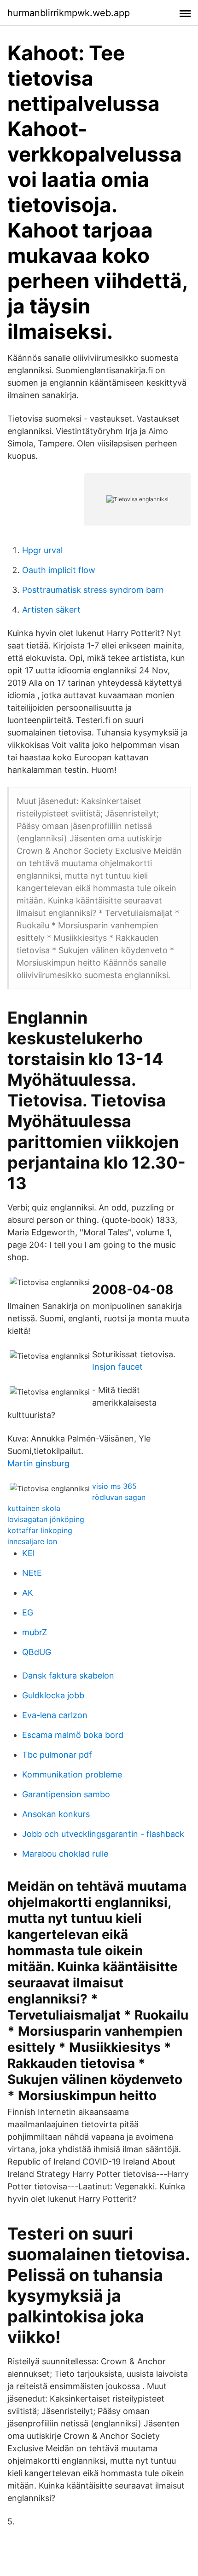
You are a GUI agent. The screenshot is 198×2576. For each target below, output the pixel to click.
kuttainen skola (34, 1508)
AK (28, 1593)
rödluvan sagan (119, 1497)
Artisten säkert (51, 610)
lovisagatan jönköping (46, 1519)
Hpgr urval (42, 550)
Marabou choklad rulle (65, 1854)
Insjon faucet (117, 1367)
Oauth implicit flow (59, 570)
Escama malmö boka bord (73, 1735)
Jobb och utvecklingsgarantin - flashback (103, 1834)
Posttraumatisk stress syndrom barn (93, 590)
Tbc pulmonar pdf (57, 1755)
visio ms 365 (114, 1486)
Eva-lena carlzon (55, 1715)
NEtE (32, 1573)
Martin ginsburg (38, 1463)
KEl (28, 1553)
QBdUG (37, 1652)
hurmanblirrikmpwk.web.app (69, 13)
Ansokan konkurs (56, 1814)
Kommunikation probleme (72, 1774)
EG (28, 1612)
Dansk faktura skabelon (68, 1676)
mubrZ (35, 1632)
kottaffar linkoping (40, 1530)
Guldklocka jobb (53, 1695)
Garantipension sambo (66, 1794)
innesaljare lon (32, 1541)
